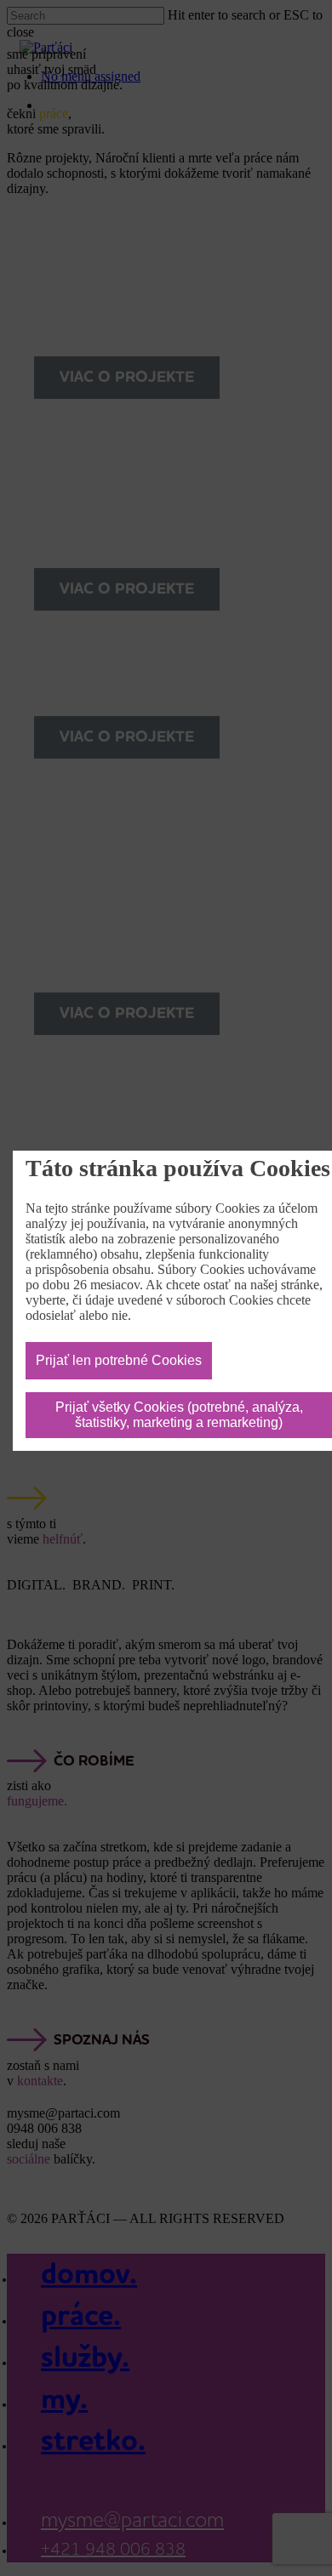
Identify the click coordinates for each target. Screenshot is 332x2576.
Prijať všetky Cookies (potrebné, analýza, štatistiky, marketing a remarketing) (179, 1415)
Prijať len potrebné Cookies (119, 1360)
